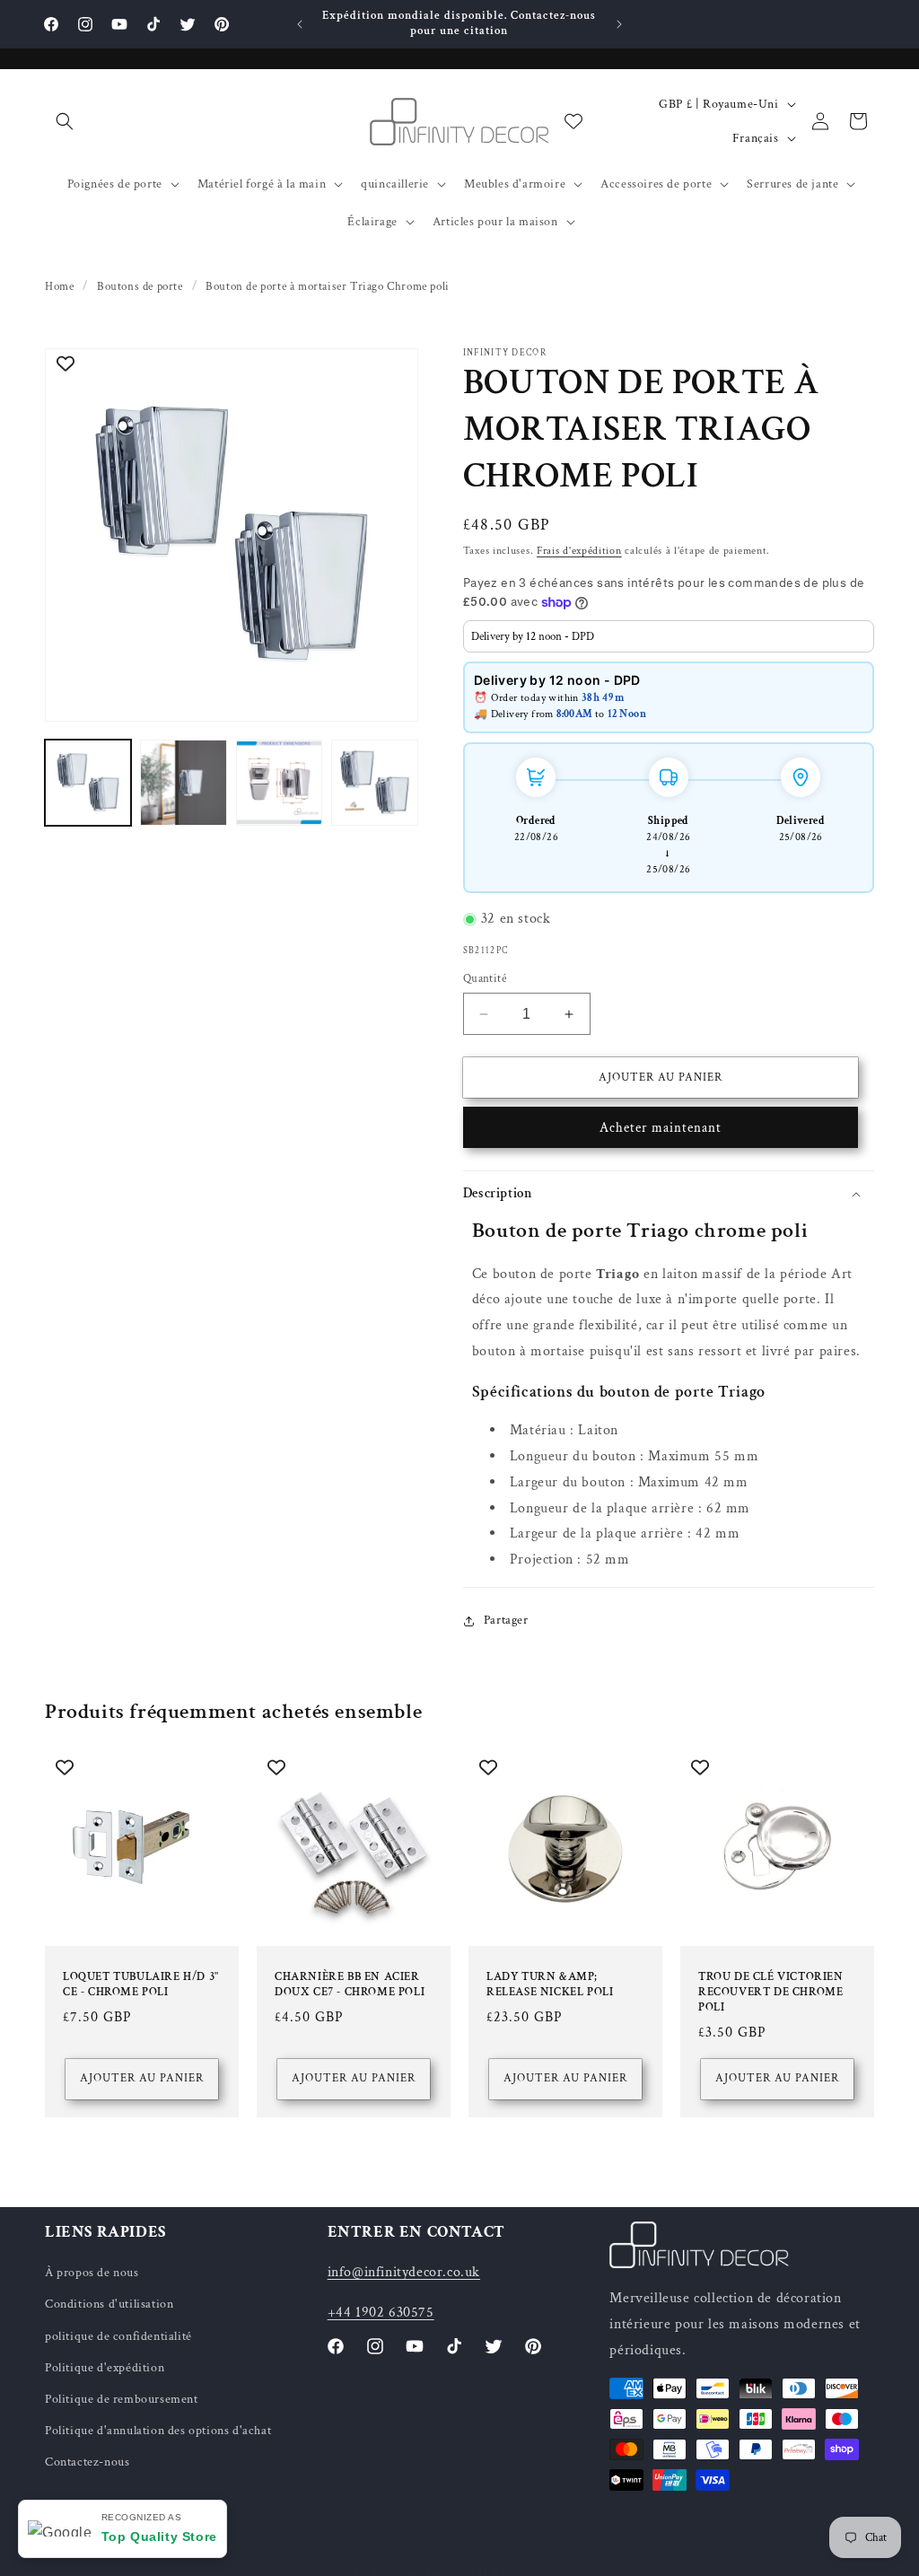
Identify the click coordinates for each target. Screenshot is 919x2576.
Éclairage (372, 222)
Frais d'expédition (579, 551)
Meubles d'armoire (515, 184)
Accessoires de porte (656, 184)
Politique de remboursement (122, 2399)
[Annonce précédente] (300, 24)
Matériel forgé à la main (262, 184)
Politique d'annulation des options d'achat (158, 2431)
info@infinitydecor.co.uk (404, 2272)
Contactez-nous (87, 2462)
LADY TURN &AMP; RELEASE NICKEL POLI (550, 1985)
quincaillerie (395, 184)
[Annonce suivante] (619, 24)
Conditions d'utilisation (109, 2304)
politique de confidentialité (118, 2336)
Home (59, 287)
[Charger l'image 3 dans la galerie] (279, 783)
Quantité (485, 979)
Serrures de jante (792, 184)
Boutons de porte (140, 287)
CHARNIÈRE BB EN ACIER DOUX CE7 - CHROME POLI (350, 1985)
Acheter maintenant (661, 1128)
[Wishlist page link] (573, 121)
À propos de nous (92, 2273)
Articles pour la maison (495, 222)
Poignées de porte (115, 184)
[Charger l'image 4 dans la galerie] (374, 783)
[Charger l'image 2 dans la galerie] (183, 783)
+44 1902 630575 (381, 2313)
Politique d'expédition (105, 2368)
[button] (65, 121)
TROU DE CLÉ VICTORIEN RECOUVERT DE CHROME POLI (771, 1993)
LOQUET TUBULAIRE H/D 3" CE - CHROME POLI (141, 1985)
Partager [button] (506, 1620)
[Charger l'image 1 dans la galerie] (88, 783)
